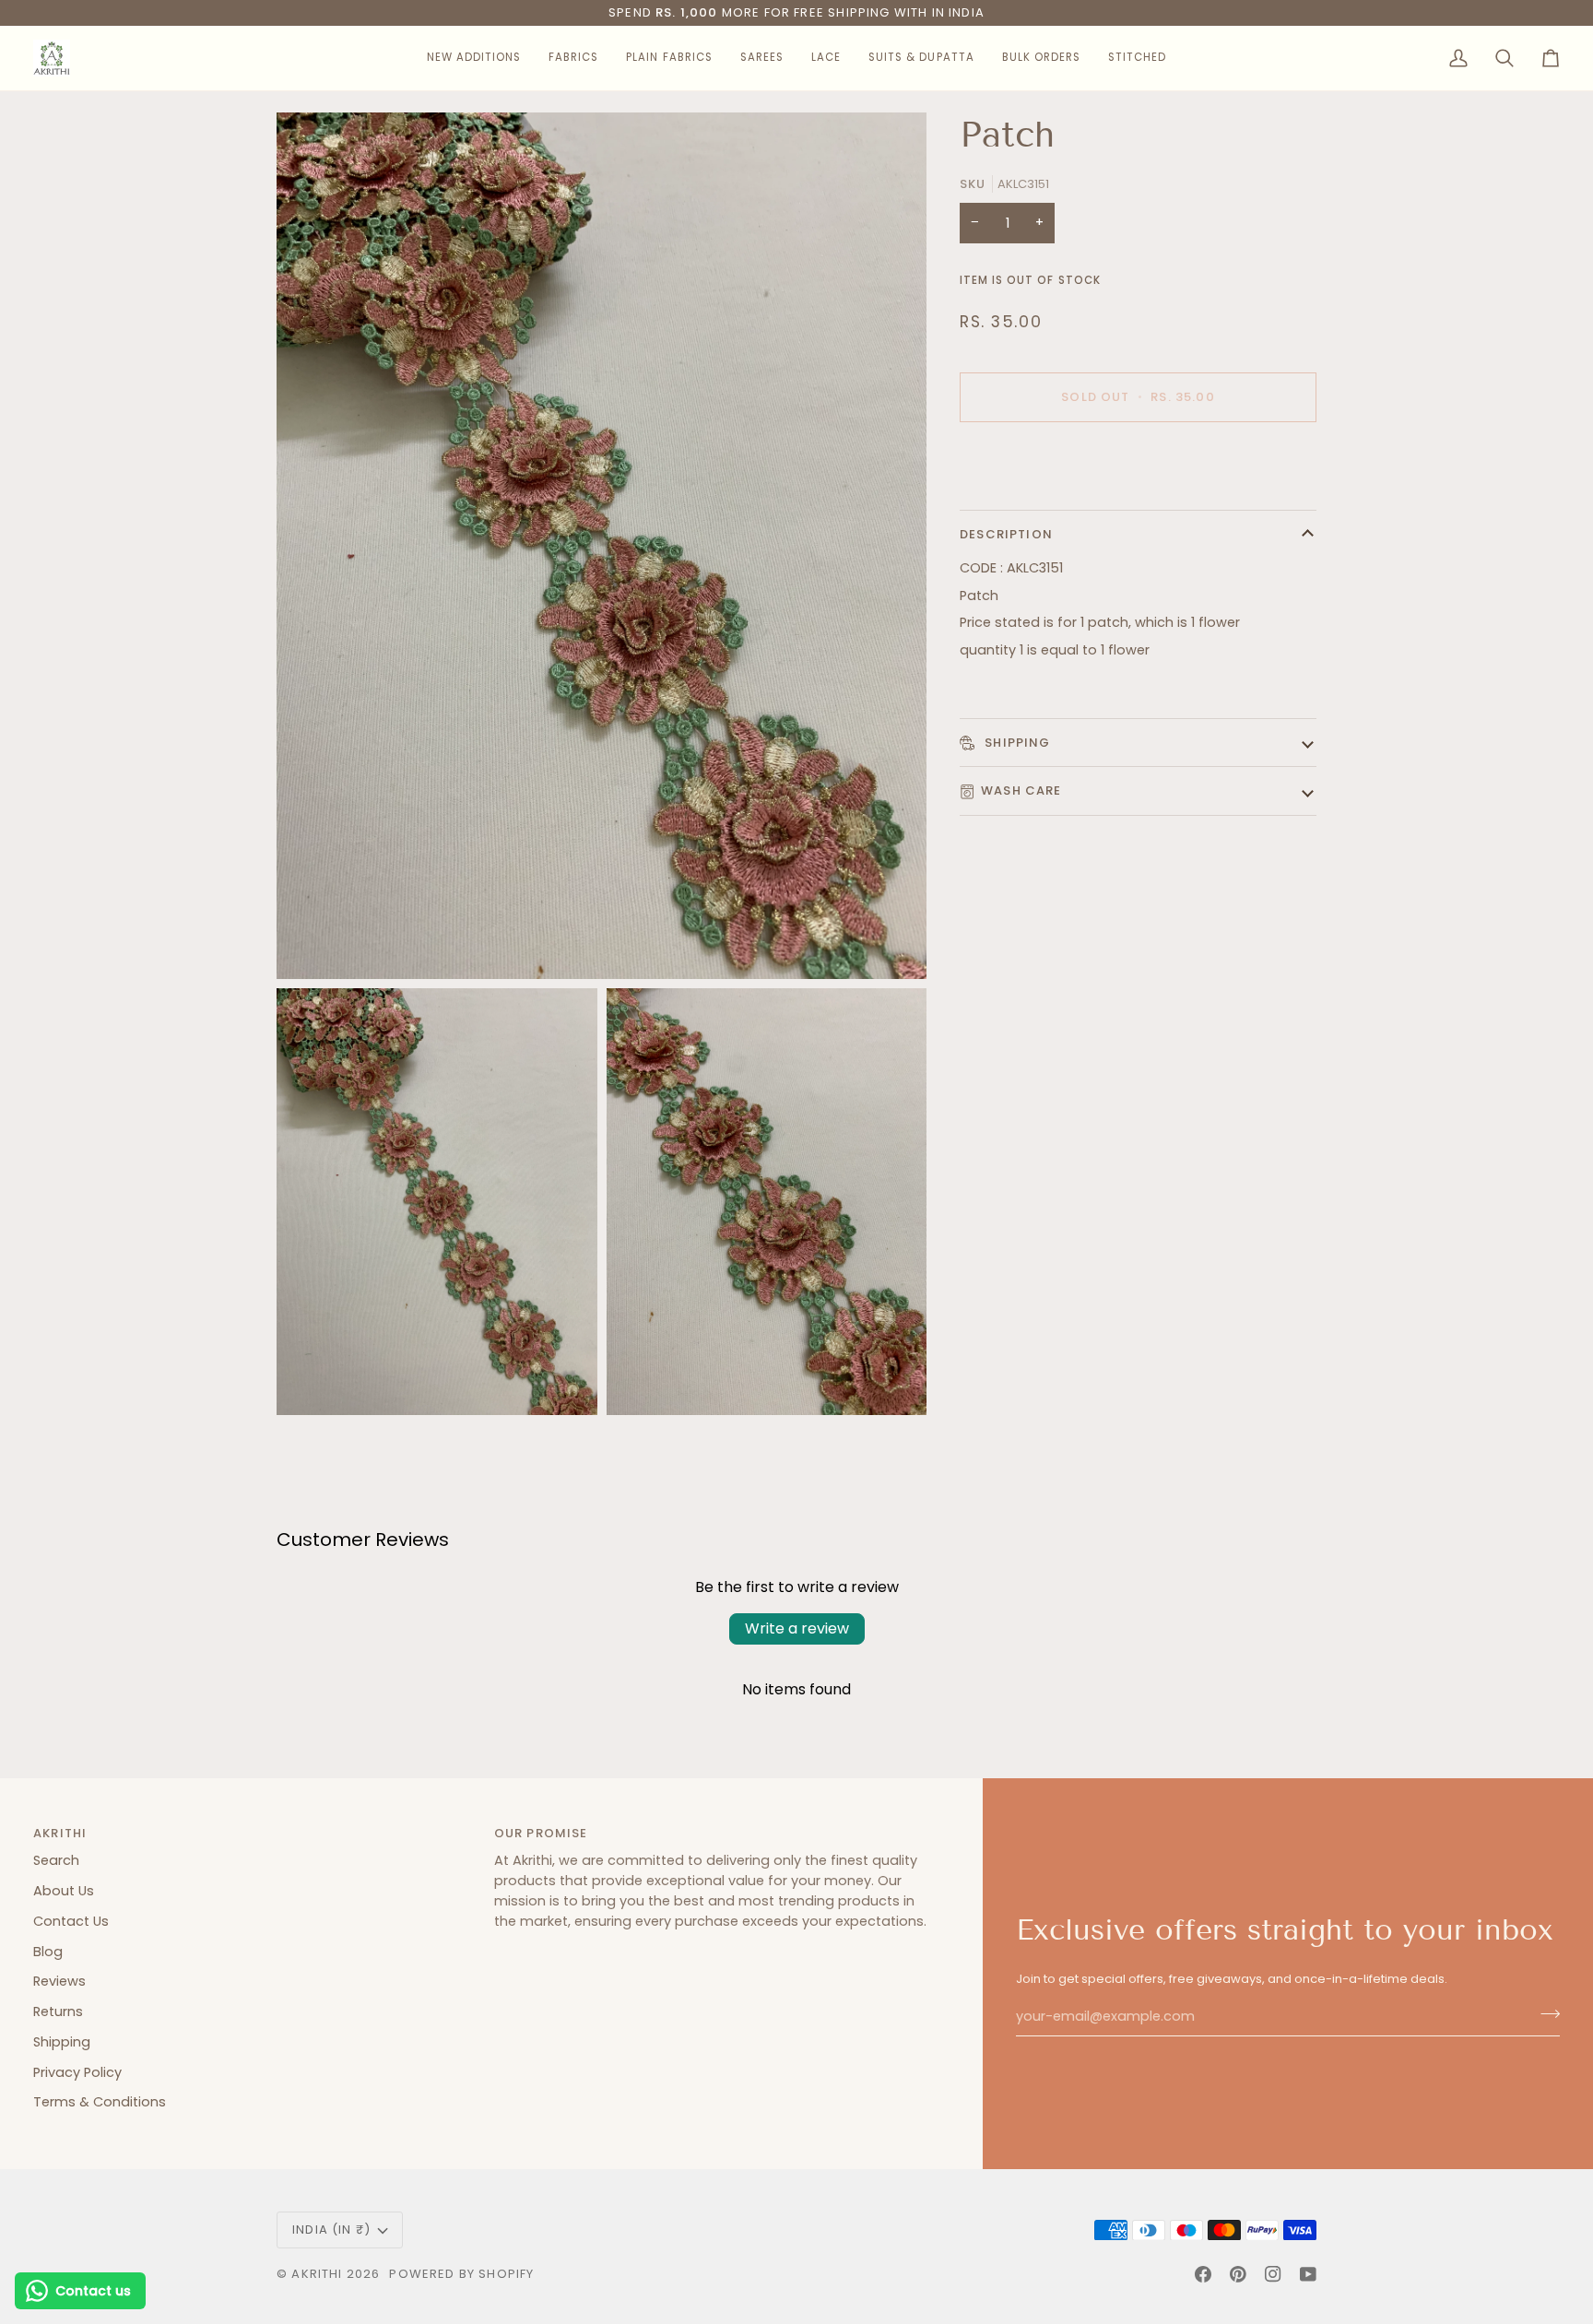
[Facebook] (1203, 2274)
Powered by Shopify (461, 2274)
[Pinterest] (1238, 2274)
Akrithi (317, 2274)
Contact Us (71, 1921)
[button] (474, 58)
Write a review (797, 1628)
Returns (58, 2011)
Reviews (59, 1981)
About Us (64, 1891)
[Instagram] (1273, 2274)
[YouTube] (1308, 2274)
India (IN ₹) (331, 2230)
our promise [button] (541, 1833)
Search (56, 1860)
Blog (48, 1952)
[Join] (1545, 2014)
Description (1006, 534)
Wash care (1021, 790)
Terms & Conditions (100, 2102)
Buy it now (1138, 461)
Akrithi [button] (60, 1833)
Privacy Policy (77, 2072)
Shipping (1016, 743)
